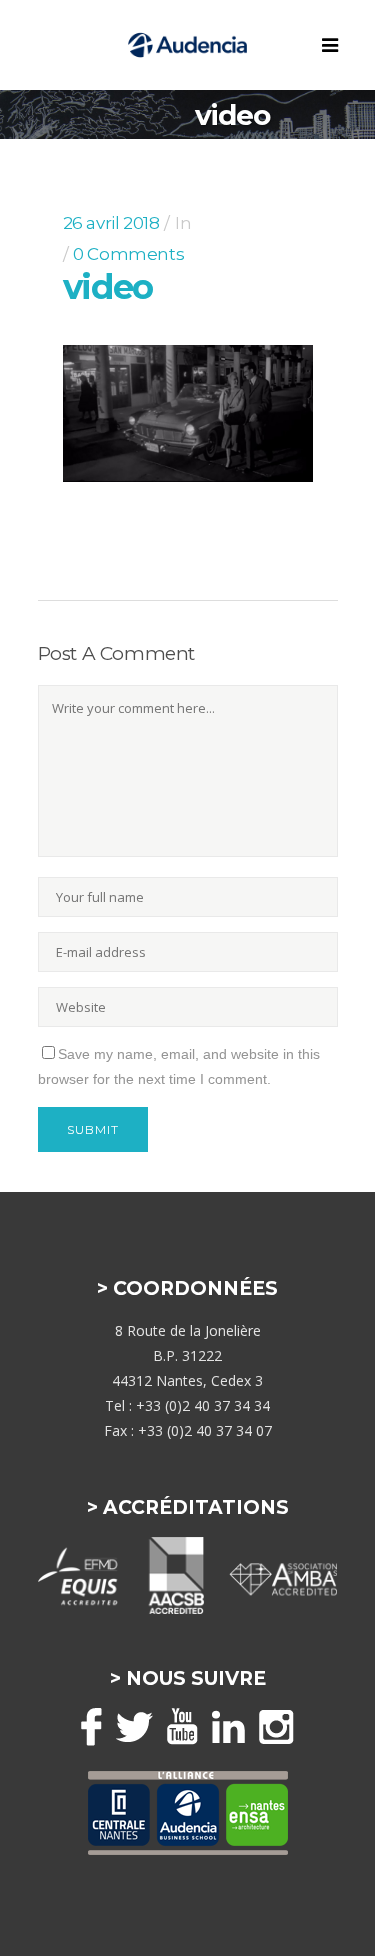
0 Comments (128, 254)
